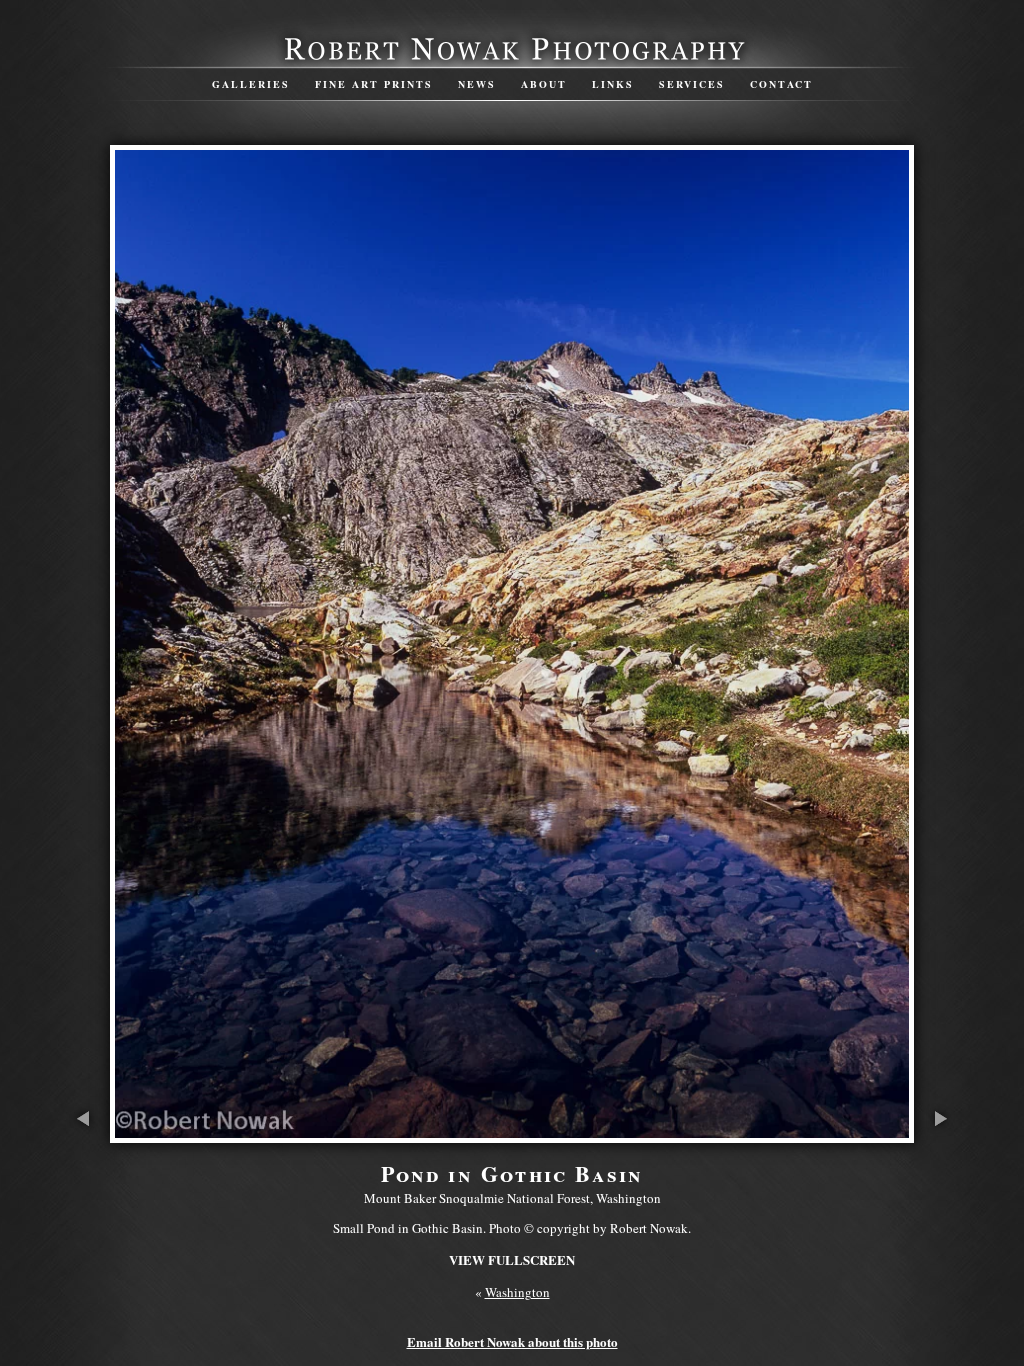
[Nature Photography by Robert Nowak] (512, 59)
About (544, 84)
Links (613, 84)
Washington (517, 1292)
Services (692, 84)
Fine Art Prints (374, 84)
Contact (781, 84)
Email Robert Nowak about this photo (512, 1341)
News (477, 84)
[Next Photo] (939, 1133)
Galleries (251, 84)
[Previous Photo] (85, 1133)
